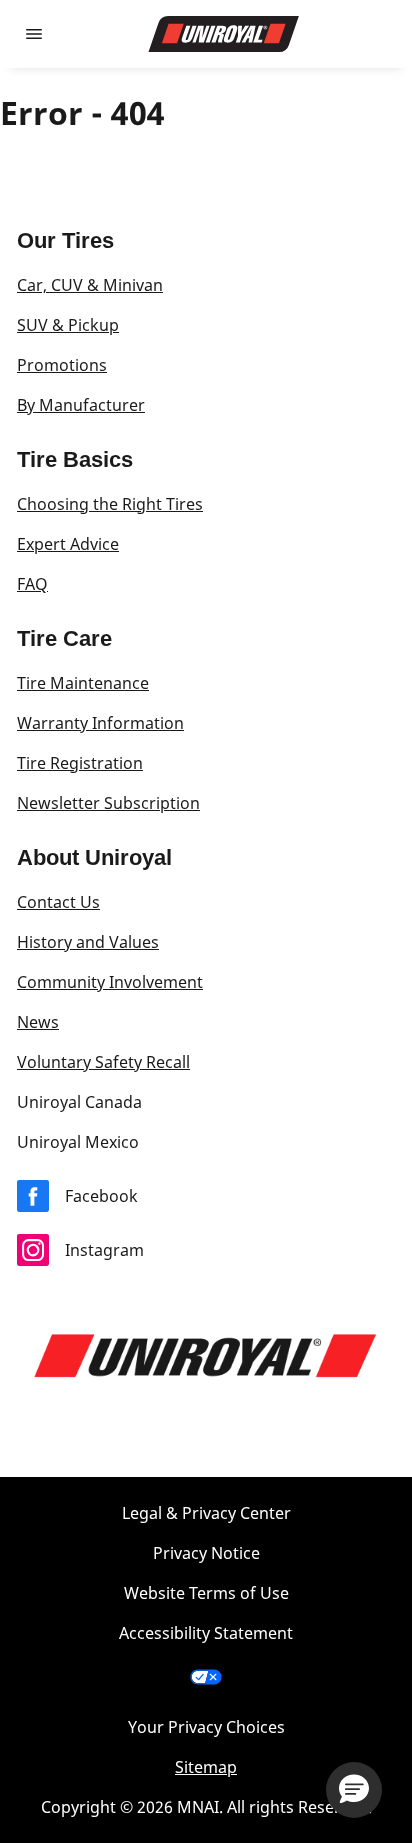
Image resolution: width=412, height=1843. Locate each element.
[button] (354, 1790)
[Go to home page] (224, 34)
